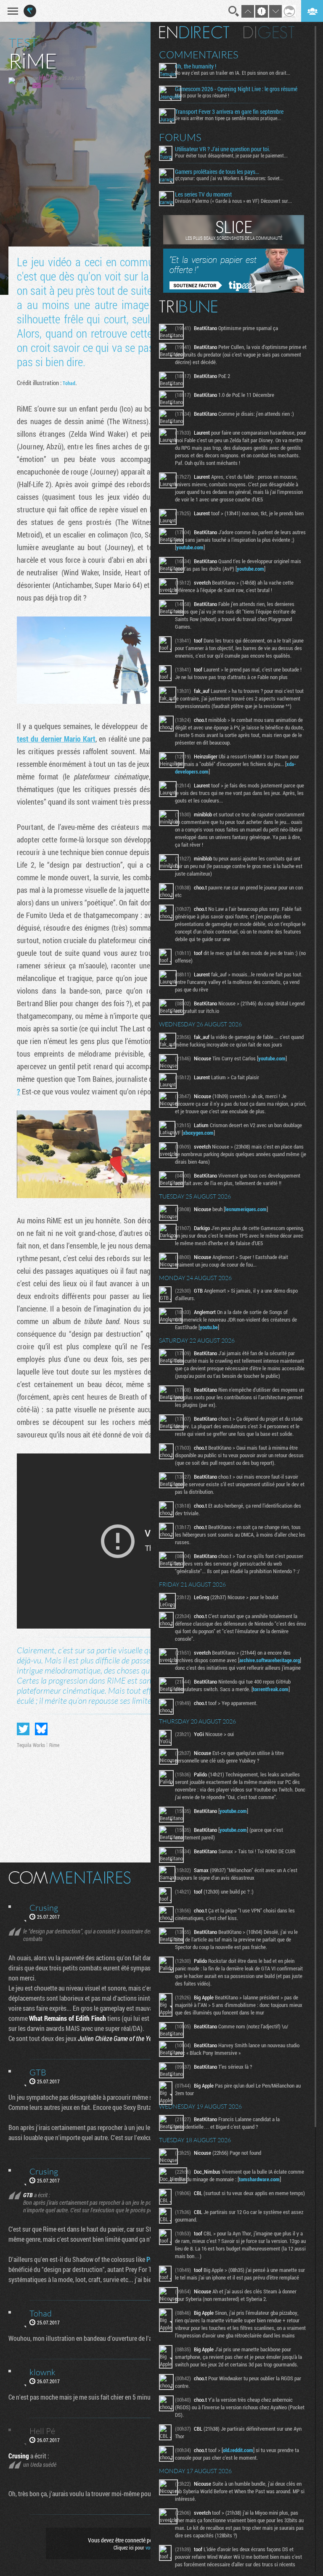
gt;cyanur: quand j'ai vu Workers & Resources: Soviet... (229, 178)
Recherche (234, 11)
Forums (180, 137)
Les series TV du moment (203, 194)
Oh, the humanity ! (196, 66)
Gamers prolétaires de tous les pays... (217, 172)
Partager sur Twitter (23, 1729)
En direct (194, 32)
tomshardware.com (259, 2179)
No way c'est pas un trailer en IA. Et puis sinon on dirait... (233, 73)
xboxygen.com (198, 1133)
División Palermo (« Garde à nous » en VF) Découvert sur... (233, 201)
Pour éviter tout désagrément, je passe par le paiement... (231, 155)
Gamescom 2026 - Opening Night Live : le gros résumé (236, 89)
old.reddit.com (238, 2450)
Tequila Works (31, 1745)
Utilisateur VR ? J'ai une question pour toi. (222, 149)
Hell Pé (48, 77)
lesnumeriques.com (246, 1209)
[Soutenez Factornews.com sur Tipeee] (234, 291)
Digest (269, 32)
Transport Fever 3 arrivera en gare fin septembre (229, 112)
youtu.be (209, 1327)
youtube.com (190, 547)
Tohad (69, 383)
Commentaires (199, 55)
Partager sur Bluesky (41, 1729)
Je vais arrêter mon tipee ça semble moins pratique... (228, 118)
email (48, 85)
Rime (54, 1745)
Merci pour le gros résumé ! (202, 95)
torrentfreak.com (271, 1689)
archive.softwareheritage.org (270, 1660)
